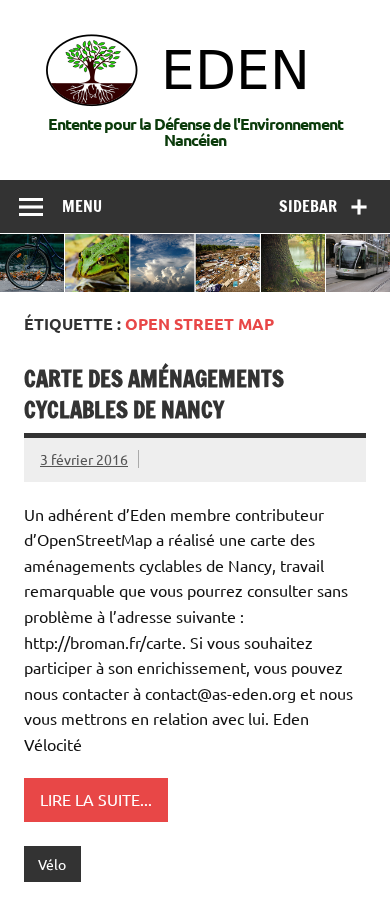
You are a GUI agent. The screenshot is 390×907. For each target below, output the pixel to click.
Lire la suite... (96, 799)
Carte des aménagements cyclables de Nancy (154, 394)
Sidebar (308, 206)
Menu (82, 206)
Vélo (52, 864)
